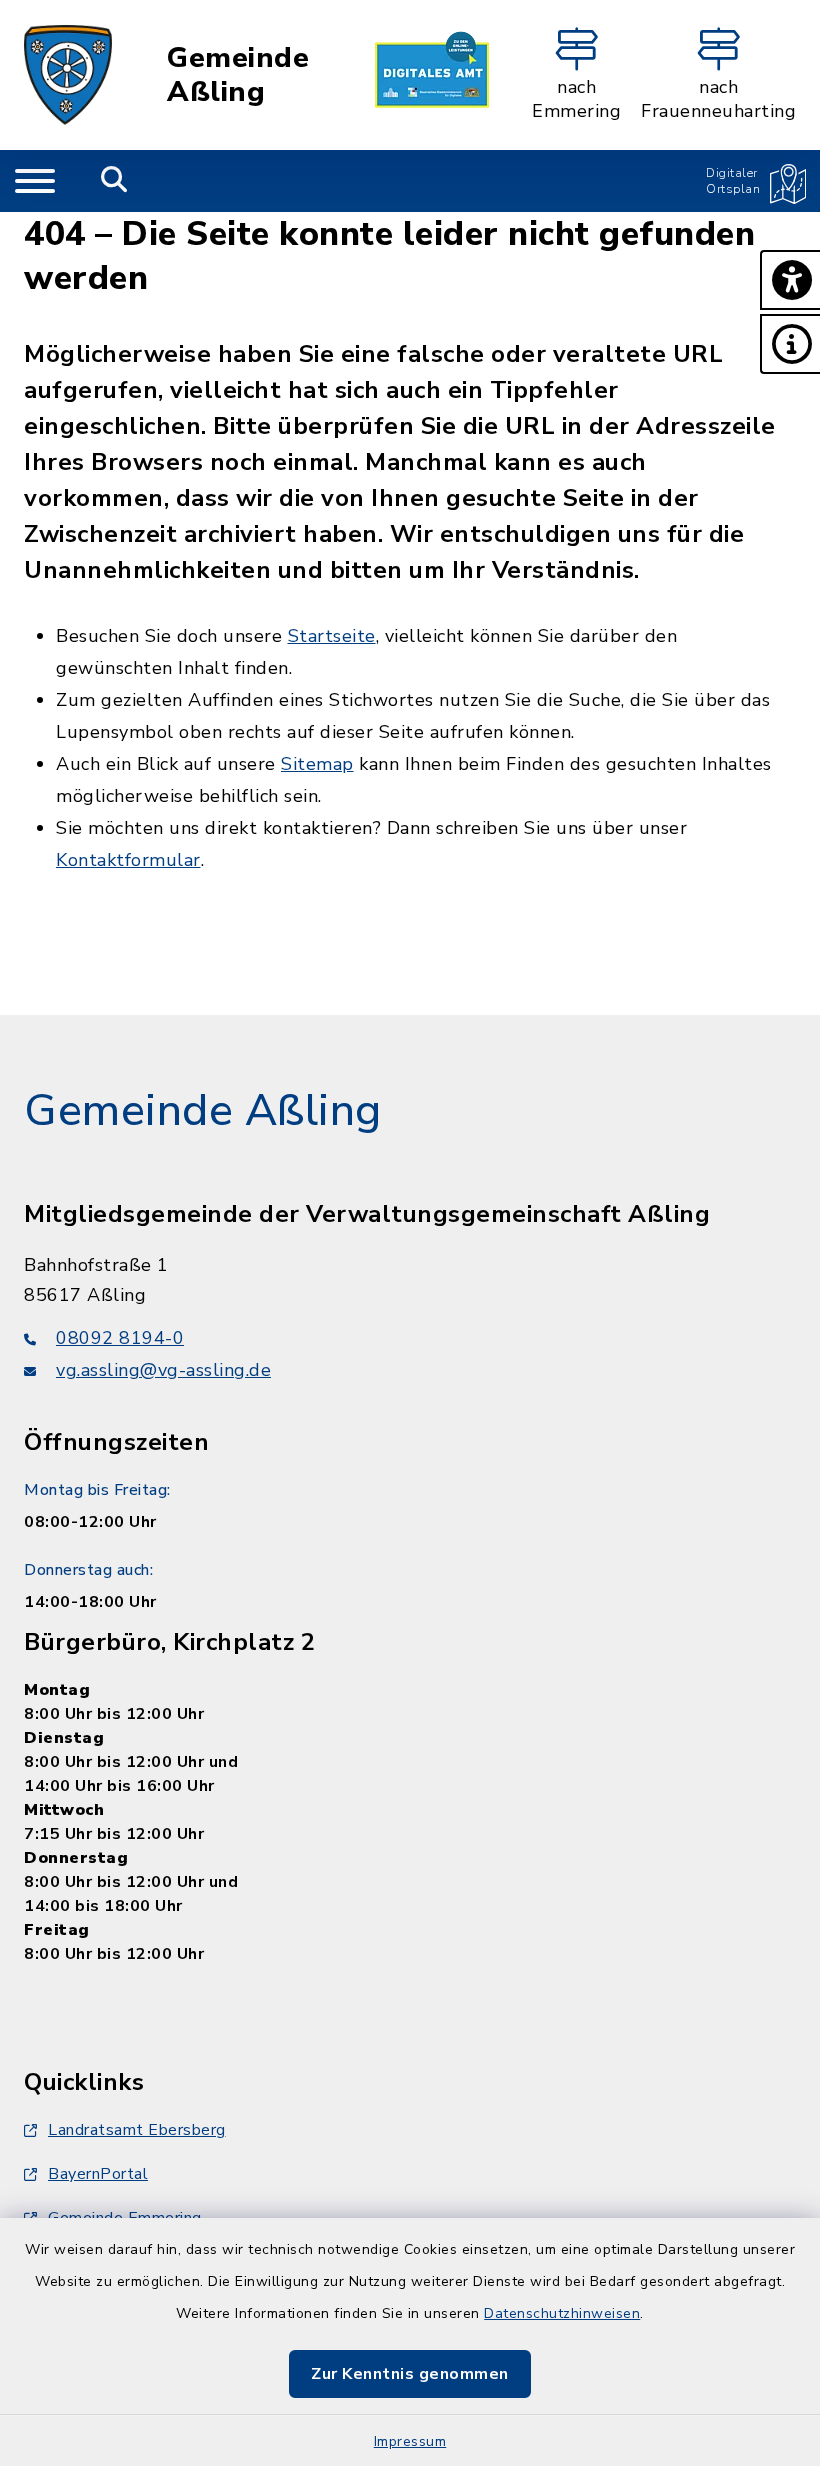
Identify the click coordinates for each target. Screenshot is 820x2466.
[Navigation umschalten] (35, 181)
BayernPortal (98, 2174)
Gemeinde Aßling (238, 75)
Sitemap (317, 764)
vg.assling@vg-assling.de (163, 1370)
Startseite (332, 636)
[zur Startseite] (68, 75)
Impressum (410, 2441)
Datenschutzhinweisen (562, 2313)
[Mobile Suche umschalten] (114, 181)
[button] (790, 280)
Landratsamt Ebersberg (137, 2130)
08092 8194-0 (120, 1338)
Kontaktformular (128, 860)
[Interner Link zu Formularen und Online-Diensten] (432, 75)
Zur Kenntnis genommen (410, 2374)
